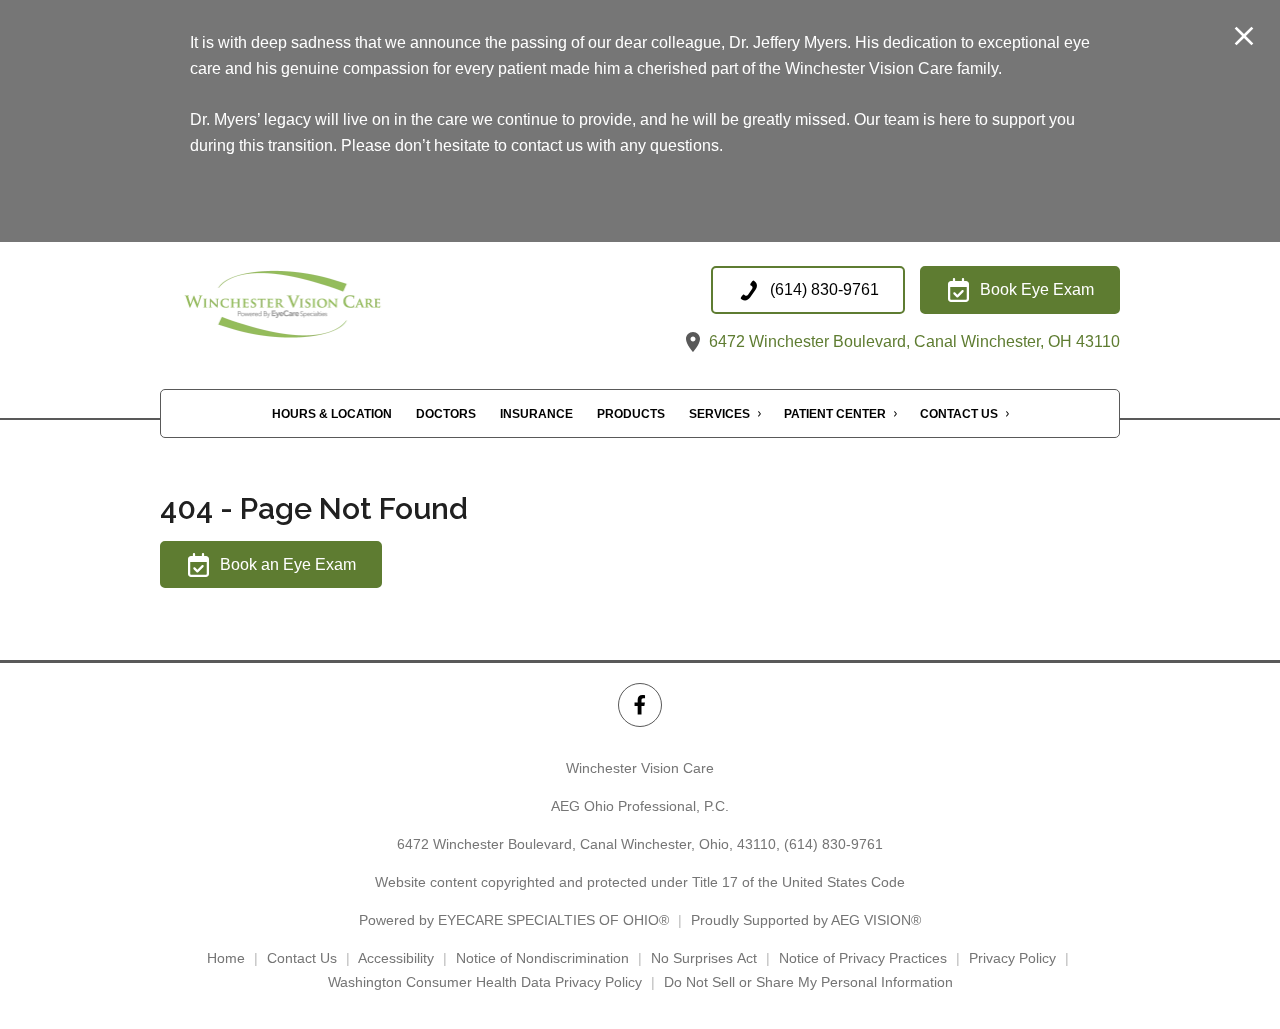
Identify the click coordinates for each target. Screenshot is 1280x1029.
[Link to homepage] (324, 310)
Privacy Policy (1012, 958)
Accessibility (396, 958)
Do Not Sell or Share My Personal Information (808, 982)
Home (226, 958)
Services (719, 415)
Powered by (514, 920)
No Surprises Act (704, 958)
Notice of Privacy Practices (863, 958)
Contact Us (959, 415)
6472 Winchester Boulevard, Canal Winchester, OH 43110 (912, 341)
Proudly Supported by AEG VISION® (806, 920)
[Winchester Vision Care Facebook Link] (639, 704)
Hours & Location (332, 415)
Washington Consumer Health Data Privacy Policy (485, 982)
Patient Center (835, 415)
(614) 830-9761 (833, 844)
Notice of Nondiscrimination (542, 958)
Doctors (446, 415)
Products (631, 415)
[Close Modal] (1244, 37)
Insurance (536, 415)
